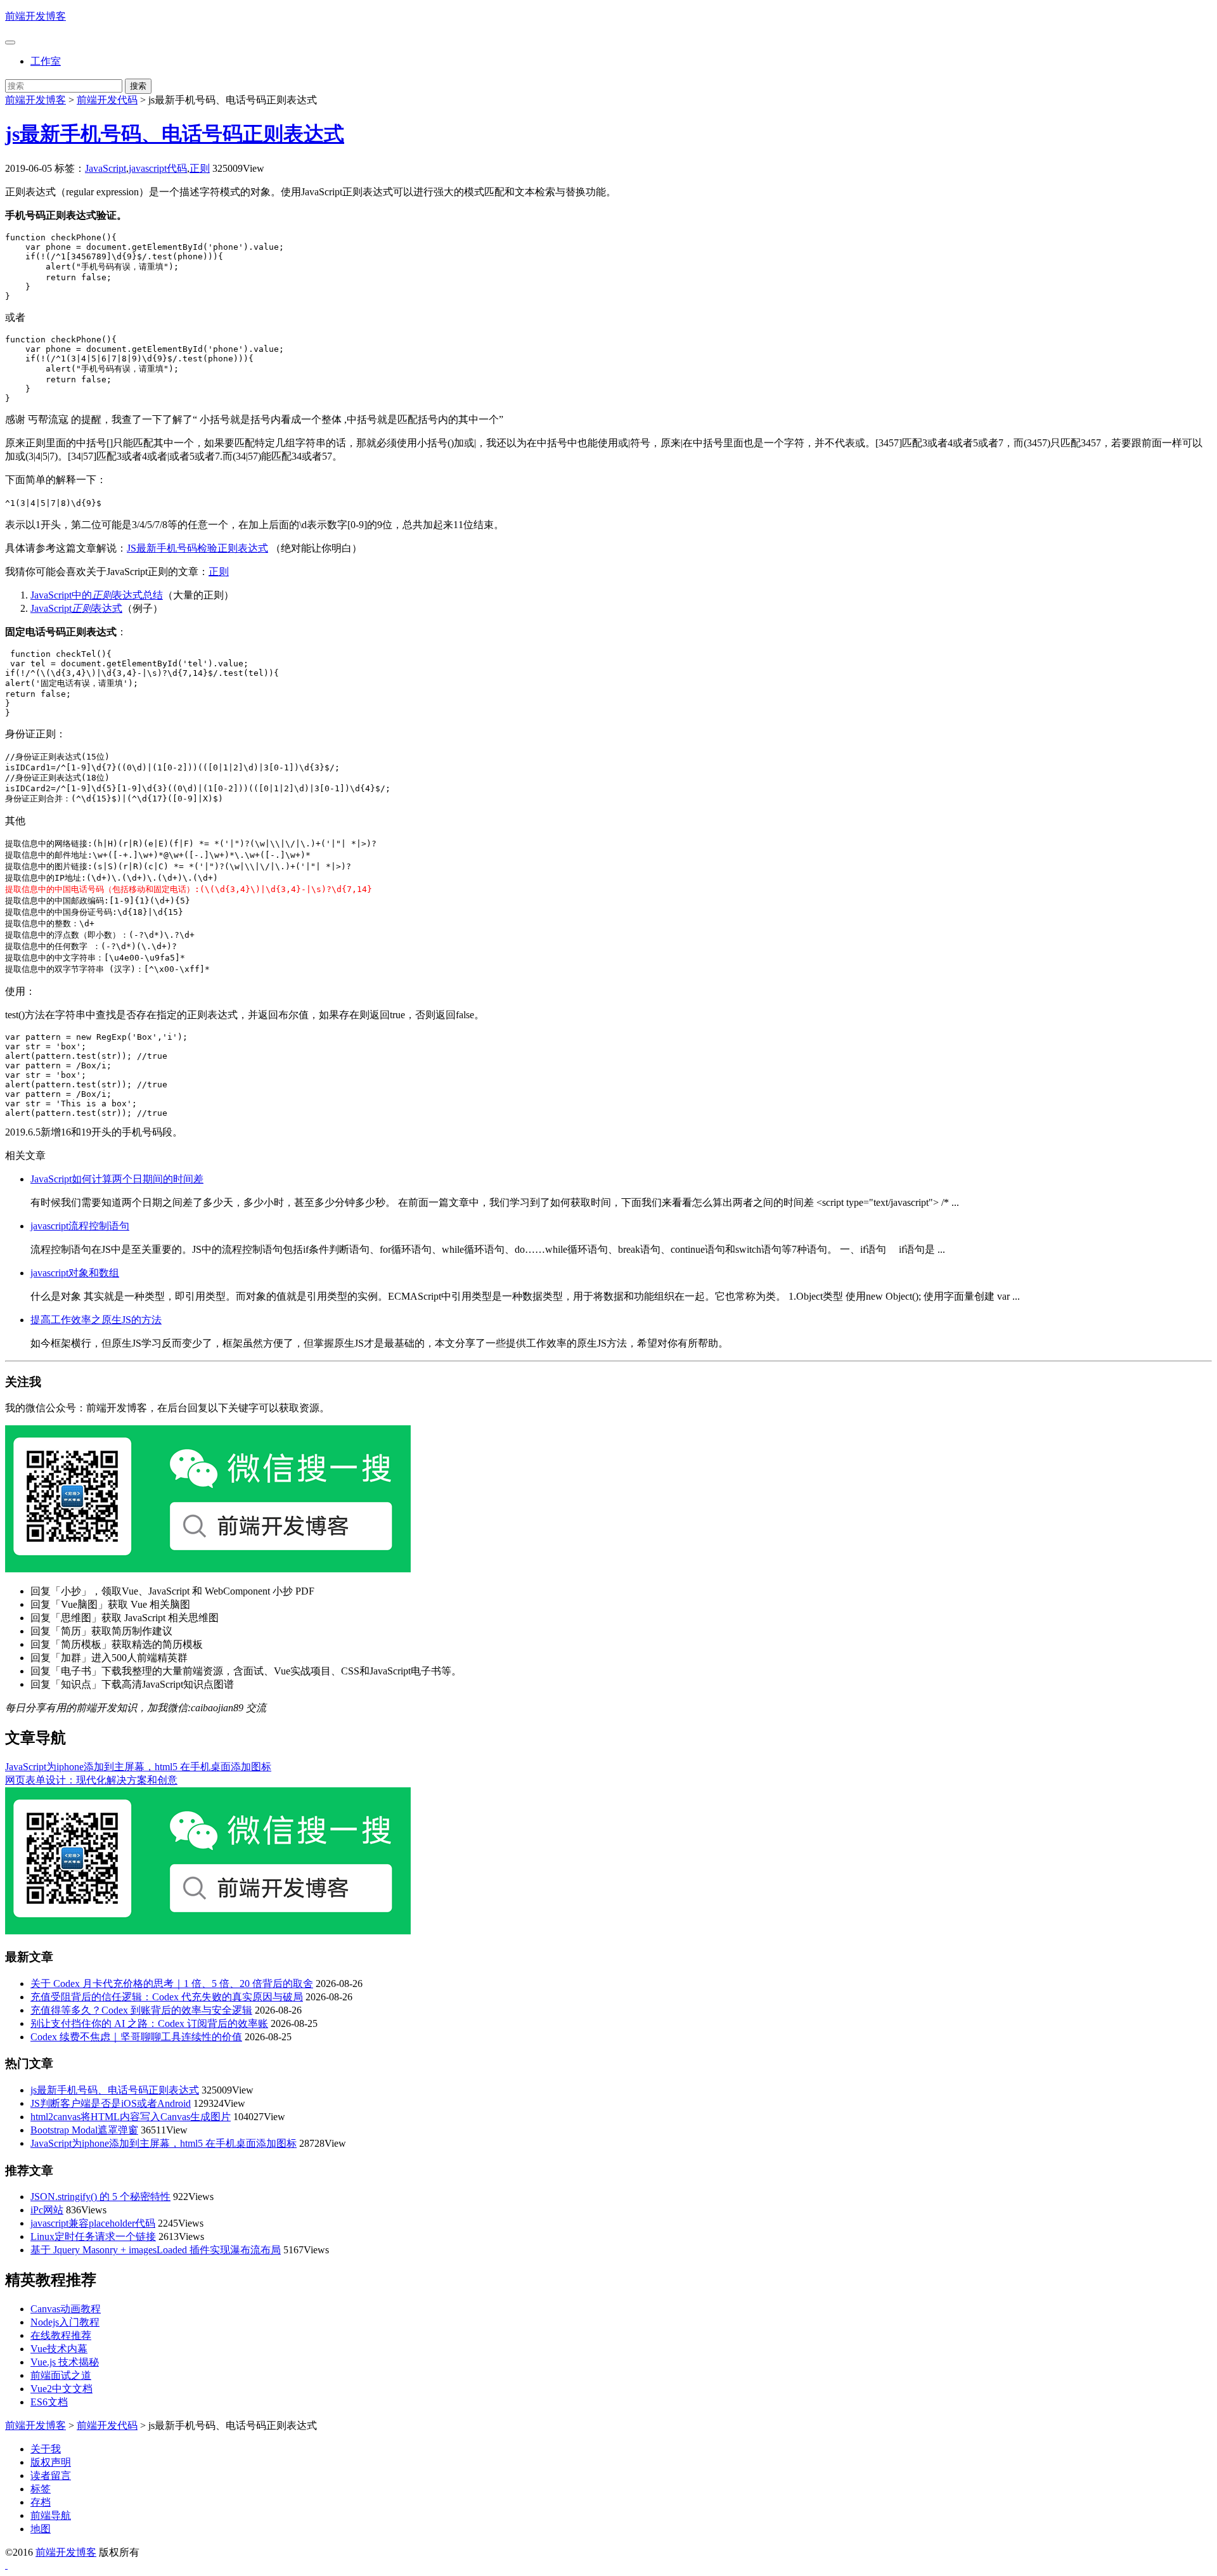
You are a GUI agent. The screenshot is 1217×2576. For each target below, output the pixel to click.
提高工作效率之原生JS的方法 (96, 1320)
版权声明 (51, 2462)
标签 (41, 2489)
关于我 (46, 2449)
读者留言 (51, 2476)
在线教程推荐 (61, 2335)
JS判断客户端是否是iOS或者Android (111, 2103)
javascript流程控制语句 (80, 1226)
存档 (41, 2502)
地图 (41, 2529)
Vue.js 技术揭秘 (65, 2362)
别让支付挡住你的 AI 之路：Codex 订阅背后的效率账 (149, 2023)
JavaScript (106, 168)
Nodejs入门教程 (65, 2322)
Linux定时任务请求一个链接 (93, 2236)
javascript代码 (158, 168)
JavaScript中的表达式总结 (97, 595)
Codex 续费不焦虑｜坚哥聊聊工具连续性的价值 (136, 2037)
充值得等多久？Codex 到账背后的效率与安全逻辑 (141, 2010)
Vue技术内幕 (59, 2349)
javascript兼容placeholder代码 (93, 2223)
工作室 (46, 61)
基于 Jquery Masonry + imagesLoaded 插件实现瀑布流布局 (156, 2250)
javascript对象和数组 (75, 1273)
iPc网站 (47, 2210)
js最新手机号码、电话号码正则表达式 (175, 134)
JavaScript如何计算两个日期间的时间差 (117, 1179)
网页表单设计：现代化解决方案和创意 (91, 1780)
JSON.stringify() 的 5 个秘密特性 (100, 2197)
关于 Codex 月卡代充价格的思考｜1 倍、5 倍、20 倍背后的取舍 (172, 1984)
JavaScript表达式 (76, 608)
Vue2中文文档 (61, 2389)
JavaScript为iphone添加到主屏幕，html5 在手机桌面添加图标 (138, 1767)
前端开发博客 (35, 16)
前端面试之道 (61, 2375)
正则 (200, 168)
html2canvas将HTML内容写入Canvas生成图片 (131, 2117)
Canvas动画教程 (66, 2309)
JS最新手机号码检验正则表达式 (197, 548)
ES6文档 (49, 2402)
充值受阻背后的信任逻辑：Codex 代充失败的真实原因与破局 (167, 1997)
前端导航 (51, 2515)
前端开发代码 (107, 100)
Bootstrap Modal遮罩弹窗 (84, 2130)
